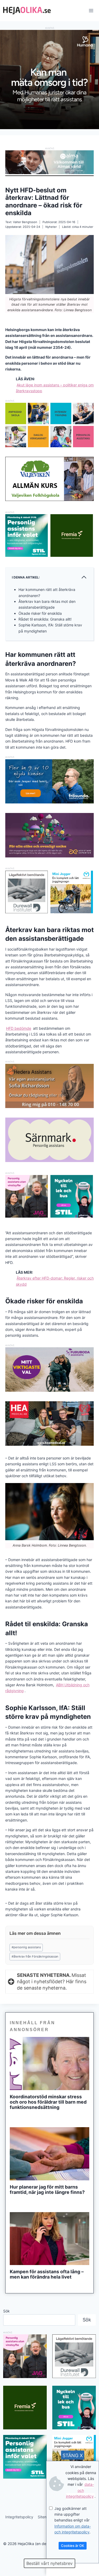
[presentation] (49, 2064)
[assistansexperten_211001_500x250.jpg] (49, 856)
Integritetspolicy (19, 2517)
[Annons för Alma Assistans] (49, 162)
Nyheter (51, 227)
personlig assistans (26, 1947)
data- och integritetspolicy (80, 2490)
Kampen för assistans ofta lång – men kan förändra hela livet (47, 2274)
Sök (6, 2311)
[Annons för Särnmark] (49, 1161)
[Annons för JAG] (27, 1216)
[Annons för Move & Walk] (49, 446)
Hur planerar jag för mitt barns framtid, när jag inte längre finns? (47, 2190)
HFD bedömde (19, 1028)
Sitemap (45, 2517)
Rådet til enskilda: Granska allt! (45, 619)
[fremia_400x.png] (72, 535)
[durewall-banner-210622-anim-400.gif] (27, 892)
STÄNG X (73, 2455)
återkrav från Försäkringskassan (35, 1956)
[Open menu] (91, 10)
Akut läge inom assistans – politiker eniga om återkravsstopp (55, 388)
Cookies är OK (73, 2546)
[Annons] (49, 128)
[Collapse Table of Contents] (84, 577)
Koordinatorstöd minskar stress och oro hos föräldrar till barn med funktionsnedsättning (48, 2102)
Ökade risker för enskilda (40, 613)
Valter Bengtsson (25, 222)
